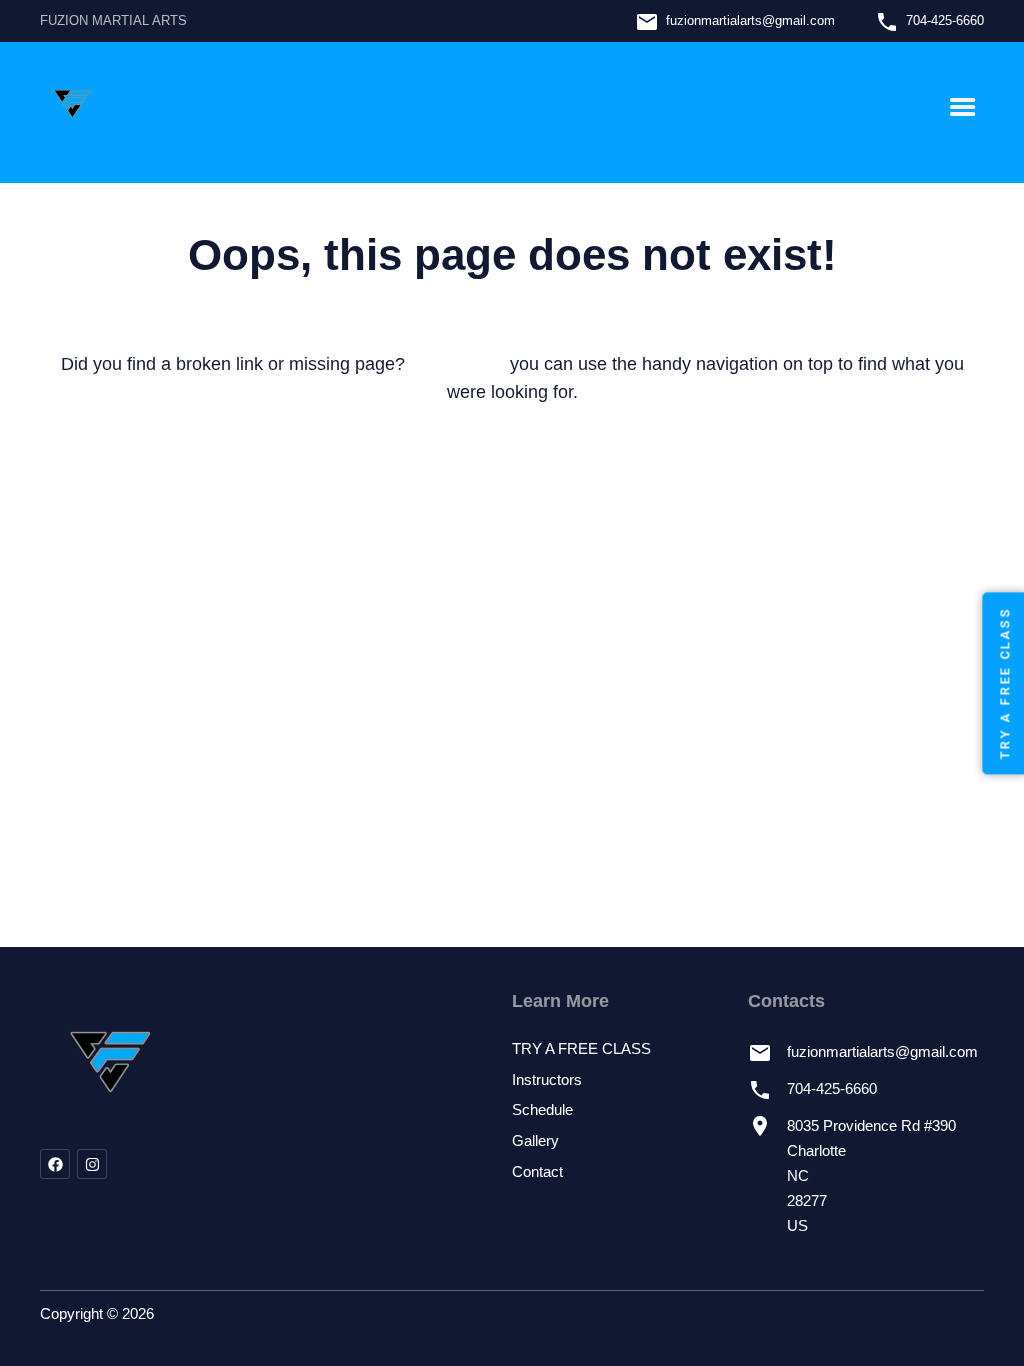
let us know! (457, 364)
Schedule (542, 1110)
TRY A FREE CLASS (581, 1049)
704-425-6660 (945, 20)
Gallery (535, 1141)
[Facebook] (55, 1164)
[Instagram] (92, 1164)
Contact (537, 1172)
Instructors (547, 1080)
